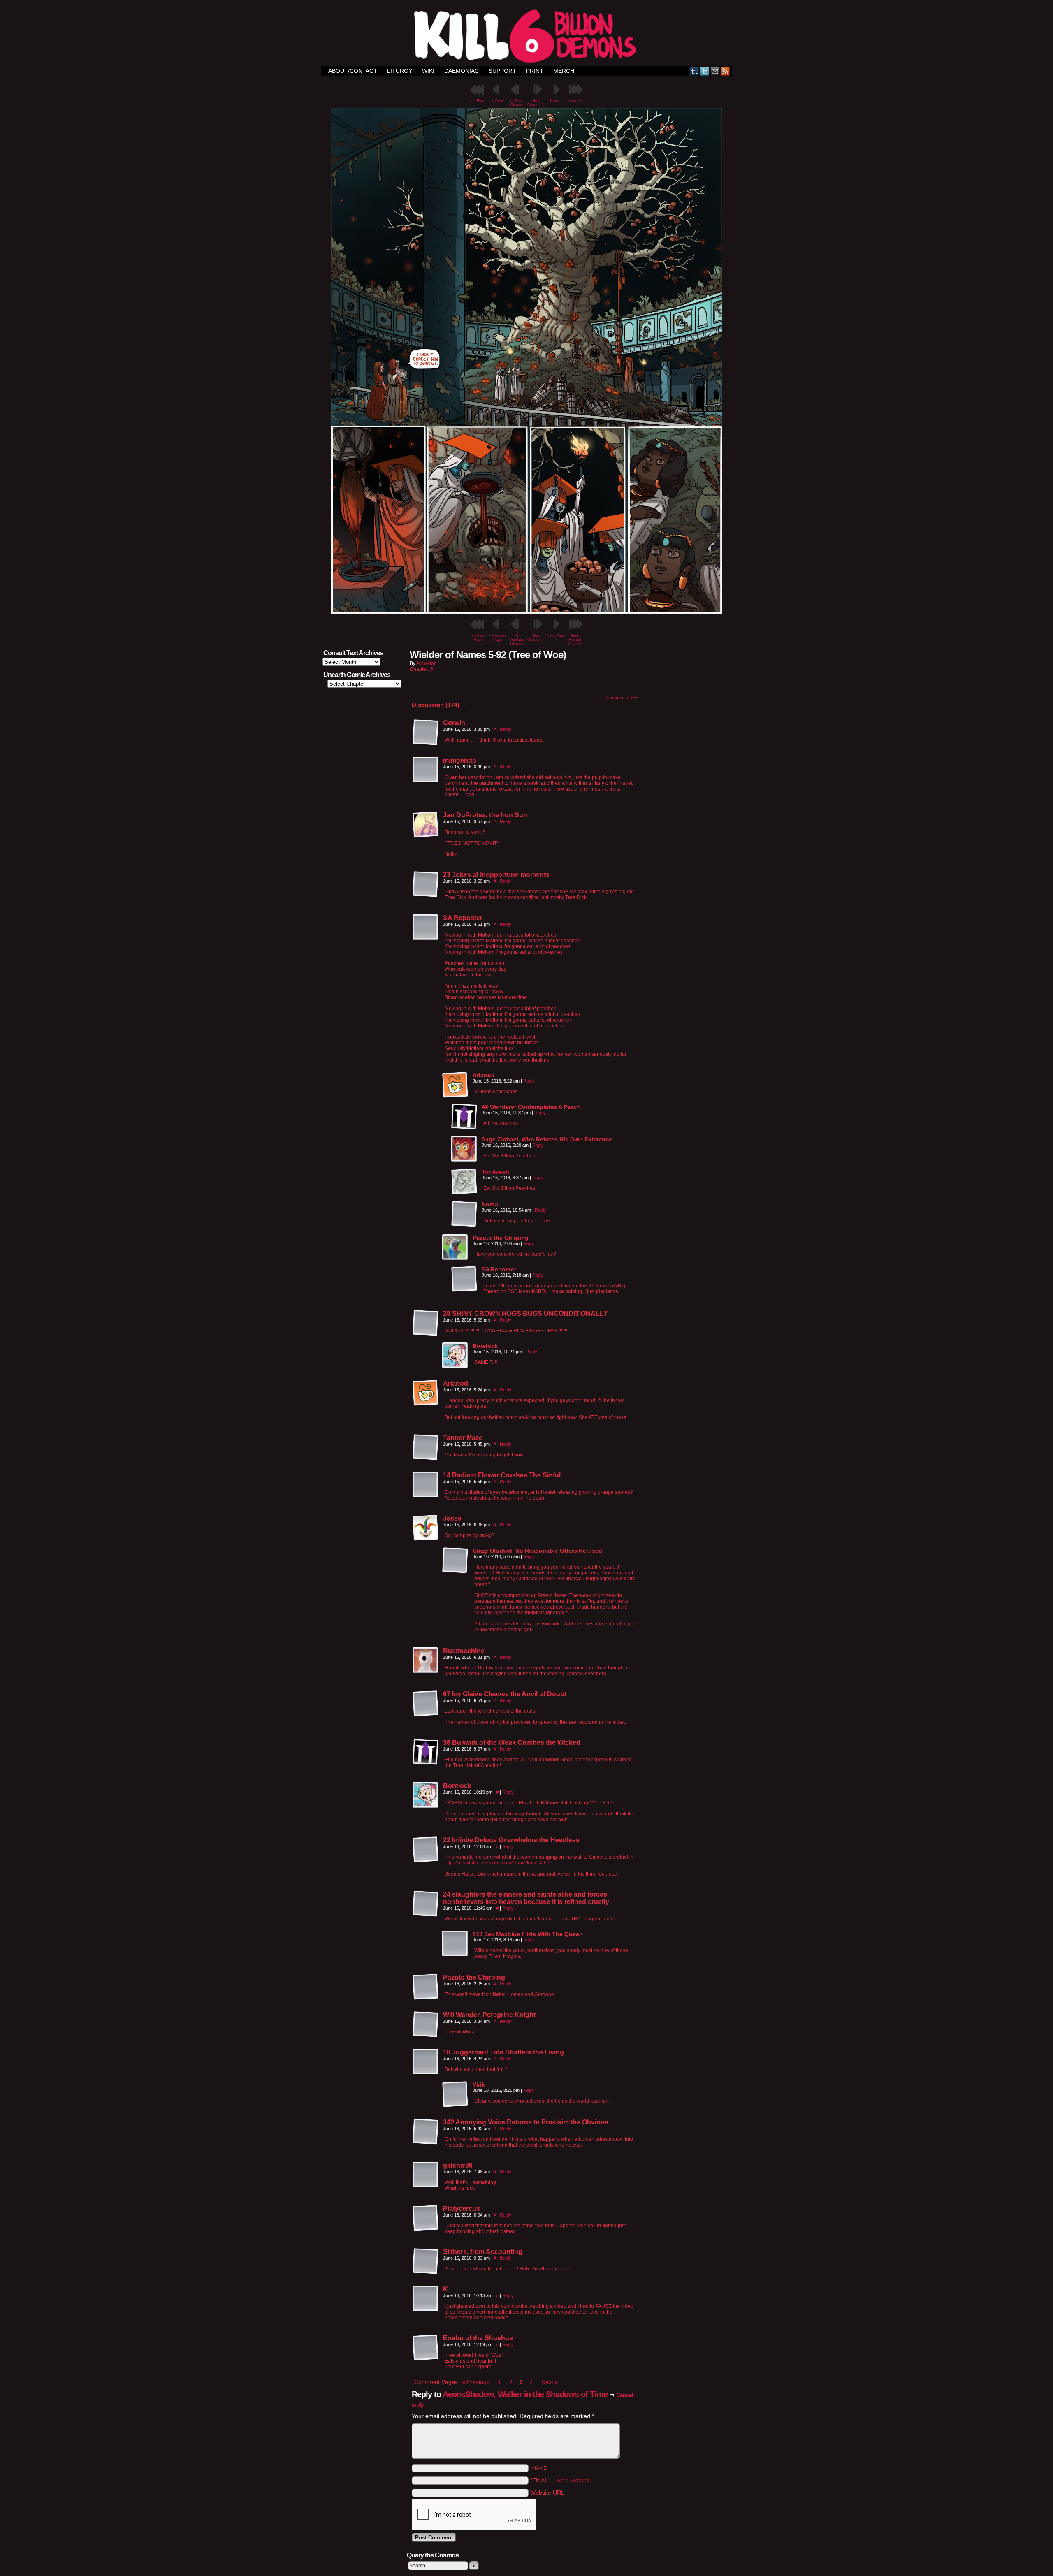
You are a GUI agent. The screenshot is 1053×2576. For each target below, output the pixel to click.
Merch (564, 71)
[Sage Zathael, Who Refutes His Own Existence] (464, 1149)
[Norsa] (464, 1214)
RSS (725, 71)
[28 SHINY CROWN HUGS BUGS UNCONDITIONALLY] (426, 1323)
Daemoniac (462, 71)
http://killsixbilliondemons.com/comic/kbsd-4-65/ (498, 1863)
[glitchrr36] (426, 2175)
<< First (478, 101)
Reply (506, 729)
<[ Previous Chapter (517, 640)
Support (502, 71)
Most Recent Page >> (575, 640)
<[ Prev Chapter (517, 103)
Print (535, 71)
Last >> (575, 101)
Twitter (705, 71)
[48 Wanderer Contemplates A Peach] (464, 1117)
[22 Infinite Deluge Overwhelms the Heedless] (426, 1850)
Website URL (547, 2493)
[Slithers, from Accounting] (426, 2261)
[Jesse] (426, 1528)
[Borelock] (455, 1356)
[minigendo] (426, 770)
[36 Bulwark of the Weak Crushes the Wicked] (426, 1752)
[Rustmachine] (426, 1660)
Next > (556, 101)
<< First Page (478, 638)
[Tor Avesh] (464, 1193)
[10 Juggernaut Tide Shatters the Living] (426, 2062)
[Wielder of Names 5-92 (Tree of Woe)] (526, 612)
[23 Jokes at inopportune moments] (426, 884)
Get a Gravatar (573, 2481)
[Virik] (455, 2094)
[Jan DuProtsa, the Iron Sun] (426, 825)
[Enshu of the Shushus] (426, 2348)
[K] (426, 2299)
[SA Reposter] (426, 927)
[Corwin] (426, 733)
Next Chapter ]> (536, 103)
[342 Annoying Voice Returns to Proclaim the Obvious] (426, 2132)
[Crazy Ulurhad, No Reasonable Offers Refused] (455, 1560)
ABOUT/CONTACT (353, 71)
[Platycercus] (426, 2218)
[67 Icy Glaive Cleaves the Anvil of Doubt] (426, 1704)
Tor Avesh (495, 1172)
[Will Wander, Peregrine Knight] (426, 2024)
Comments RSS (622, 698)
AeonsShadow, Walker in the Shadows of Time (525, 2394)
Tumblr (695, 71)
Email (715, 71)
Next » (550, 2382)
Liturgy (400, 71)
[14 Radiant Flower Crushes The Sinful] (426, 1485)
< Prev (498, 101)
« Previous (476, 2382)
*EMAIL (560, 2480)
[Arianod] (455, 1085)
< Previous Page (497, 638)
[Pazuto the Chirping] (455, 1247)
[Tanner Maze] (426, 1447)
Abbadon (427, 663)
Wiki (428, 71)
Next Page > (556, 638)
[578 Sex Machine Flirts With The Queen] (455, 1944)
